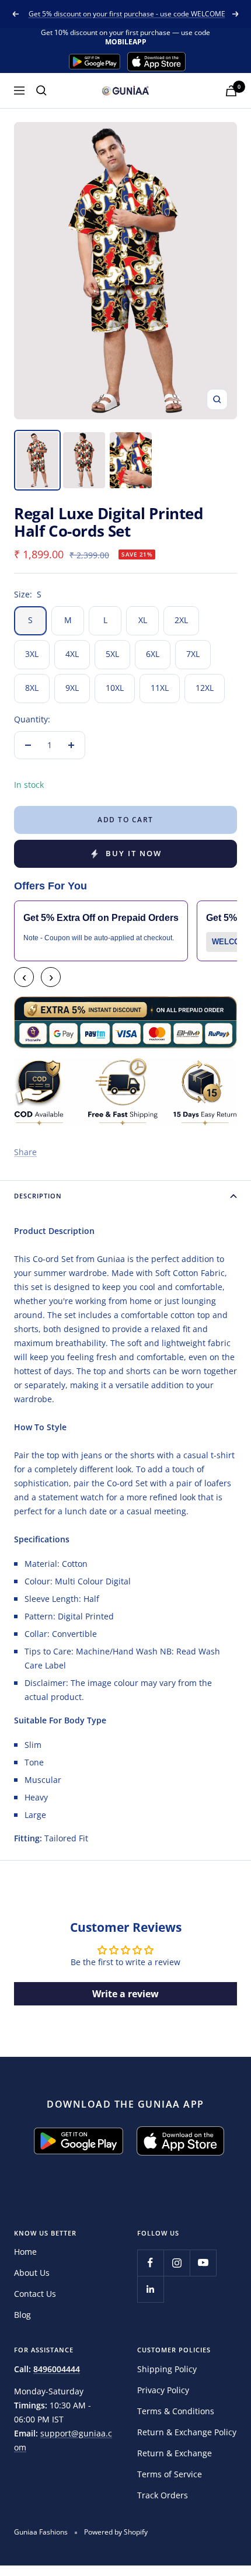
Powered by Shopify (116, 2532)
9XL (72, 688)
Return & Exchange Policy (187, 2432)
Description (38, 1196)
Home (25, 2252)
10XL (115, 688)
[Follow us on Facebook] (150, 2263)
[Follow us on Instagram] (177, 2263)
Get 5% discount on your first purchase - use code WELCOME (127, 14)
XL (143, 620)
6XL (153, 654)
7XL (193, 654)
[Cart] (231, 91)
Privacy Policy (163, 2390)
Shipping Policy (167, 2369)
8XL (32, 688)
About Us (32, 2273)
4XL (72, 654)
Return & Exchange (175, 2453)
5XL (112, 654)
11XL (160, 688)
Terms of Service (170, 2474)
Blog (22, 2315)
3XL (32, 654)
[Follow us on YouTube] (203, 2263)
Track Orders (163, 2495)
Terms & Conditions (176, 2411)
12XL (205, 688)
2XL (181, 620)
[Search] (41, 91)
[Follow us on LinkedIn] (150, 2289)
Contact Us (35, 2294)
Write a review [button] (125, 1994)
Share (25, 1152)
